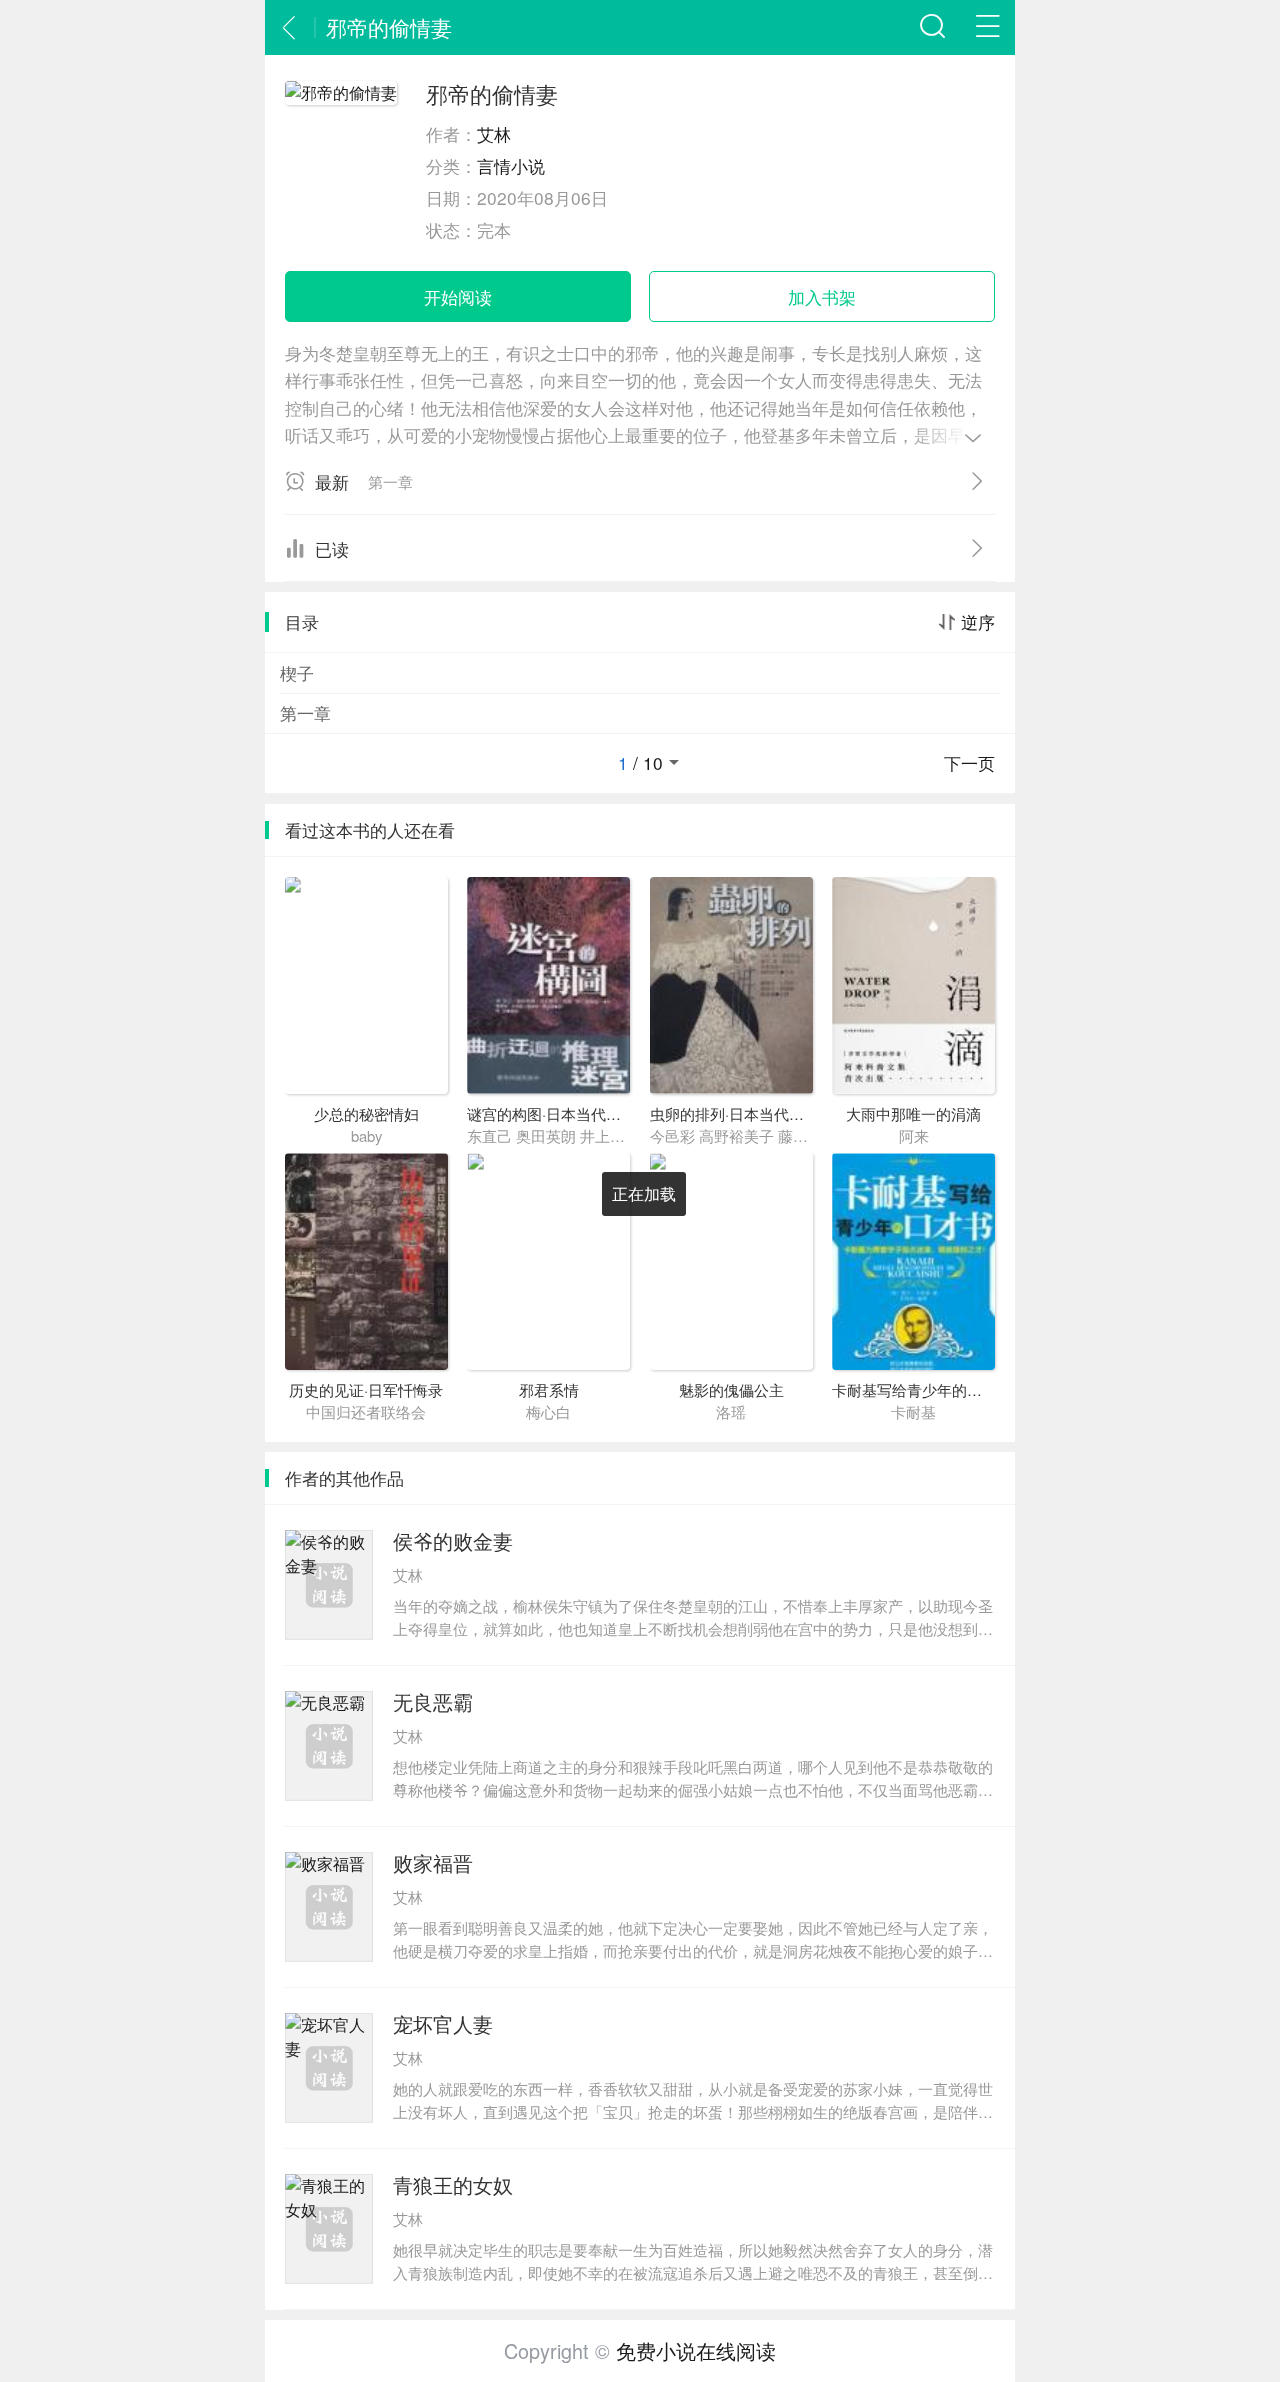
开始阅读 (458, 296)
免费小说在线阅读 (696, 2350)
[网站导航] (987, 27)
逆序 (978, 622)
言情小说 (511, 165)
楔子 (297, 672)
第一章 (305, 712)
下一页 (969, 763)
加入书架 (822, 296)
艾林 (494, 133)
